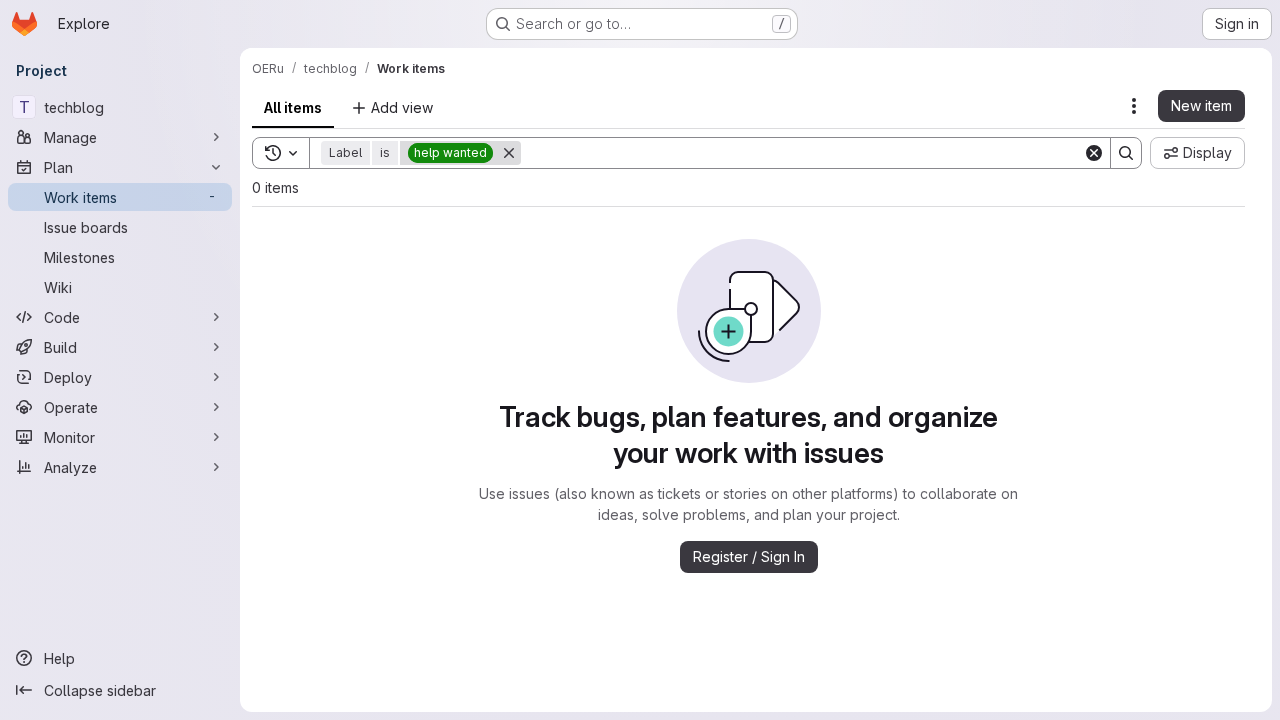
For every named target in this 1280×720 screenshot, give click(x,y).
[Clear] (1094, 153)
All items (293, 107)
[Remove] (509, 153)
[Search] (1126, 153)
